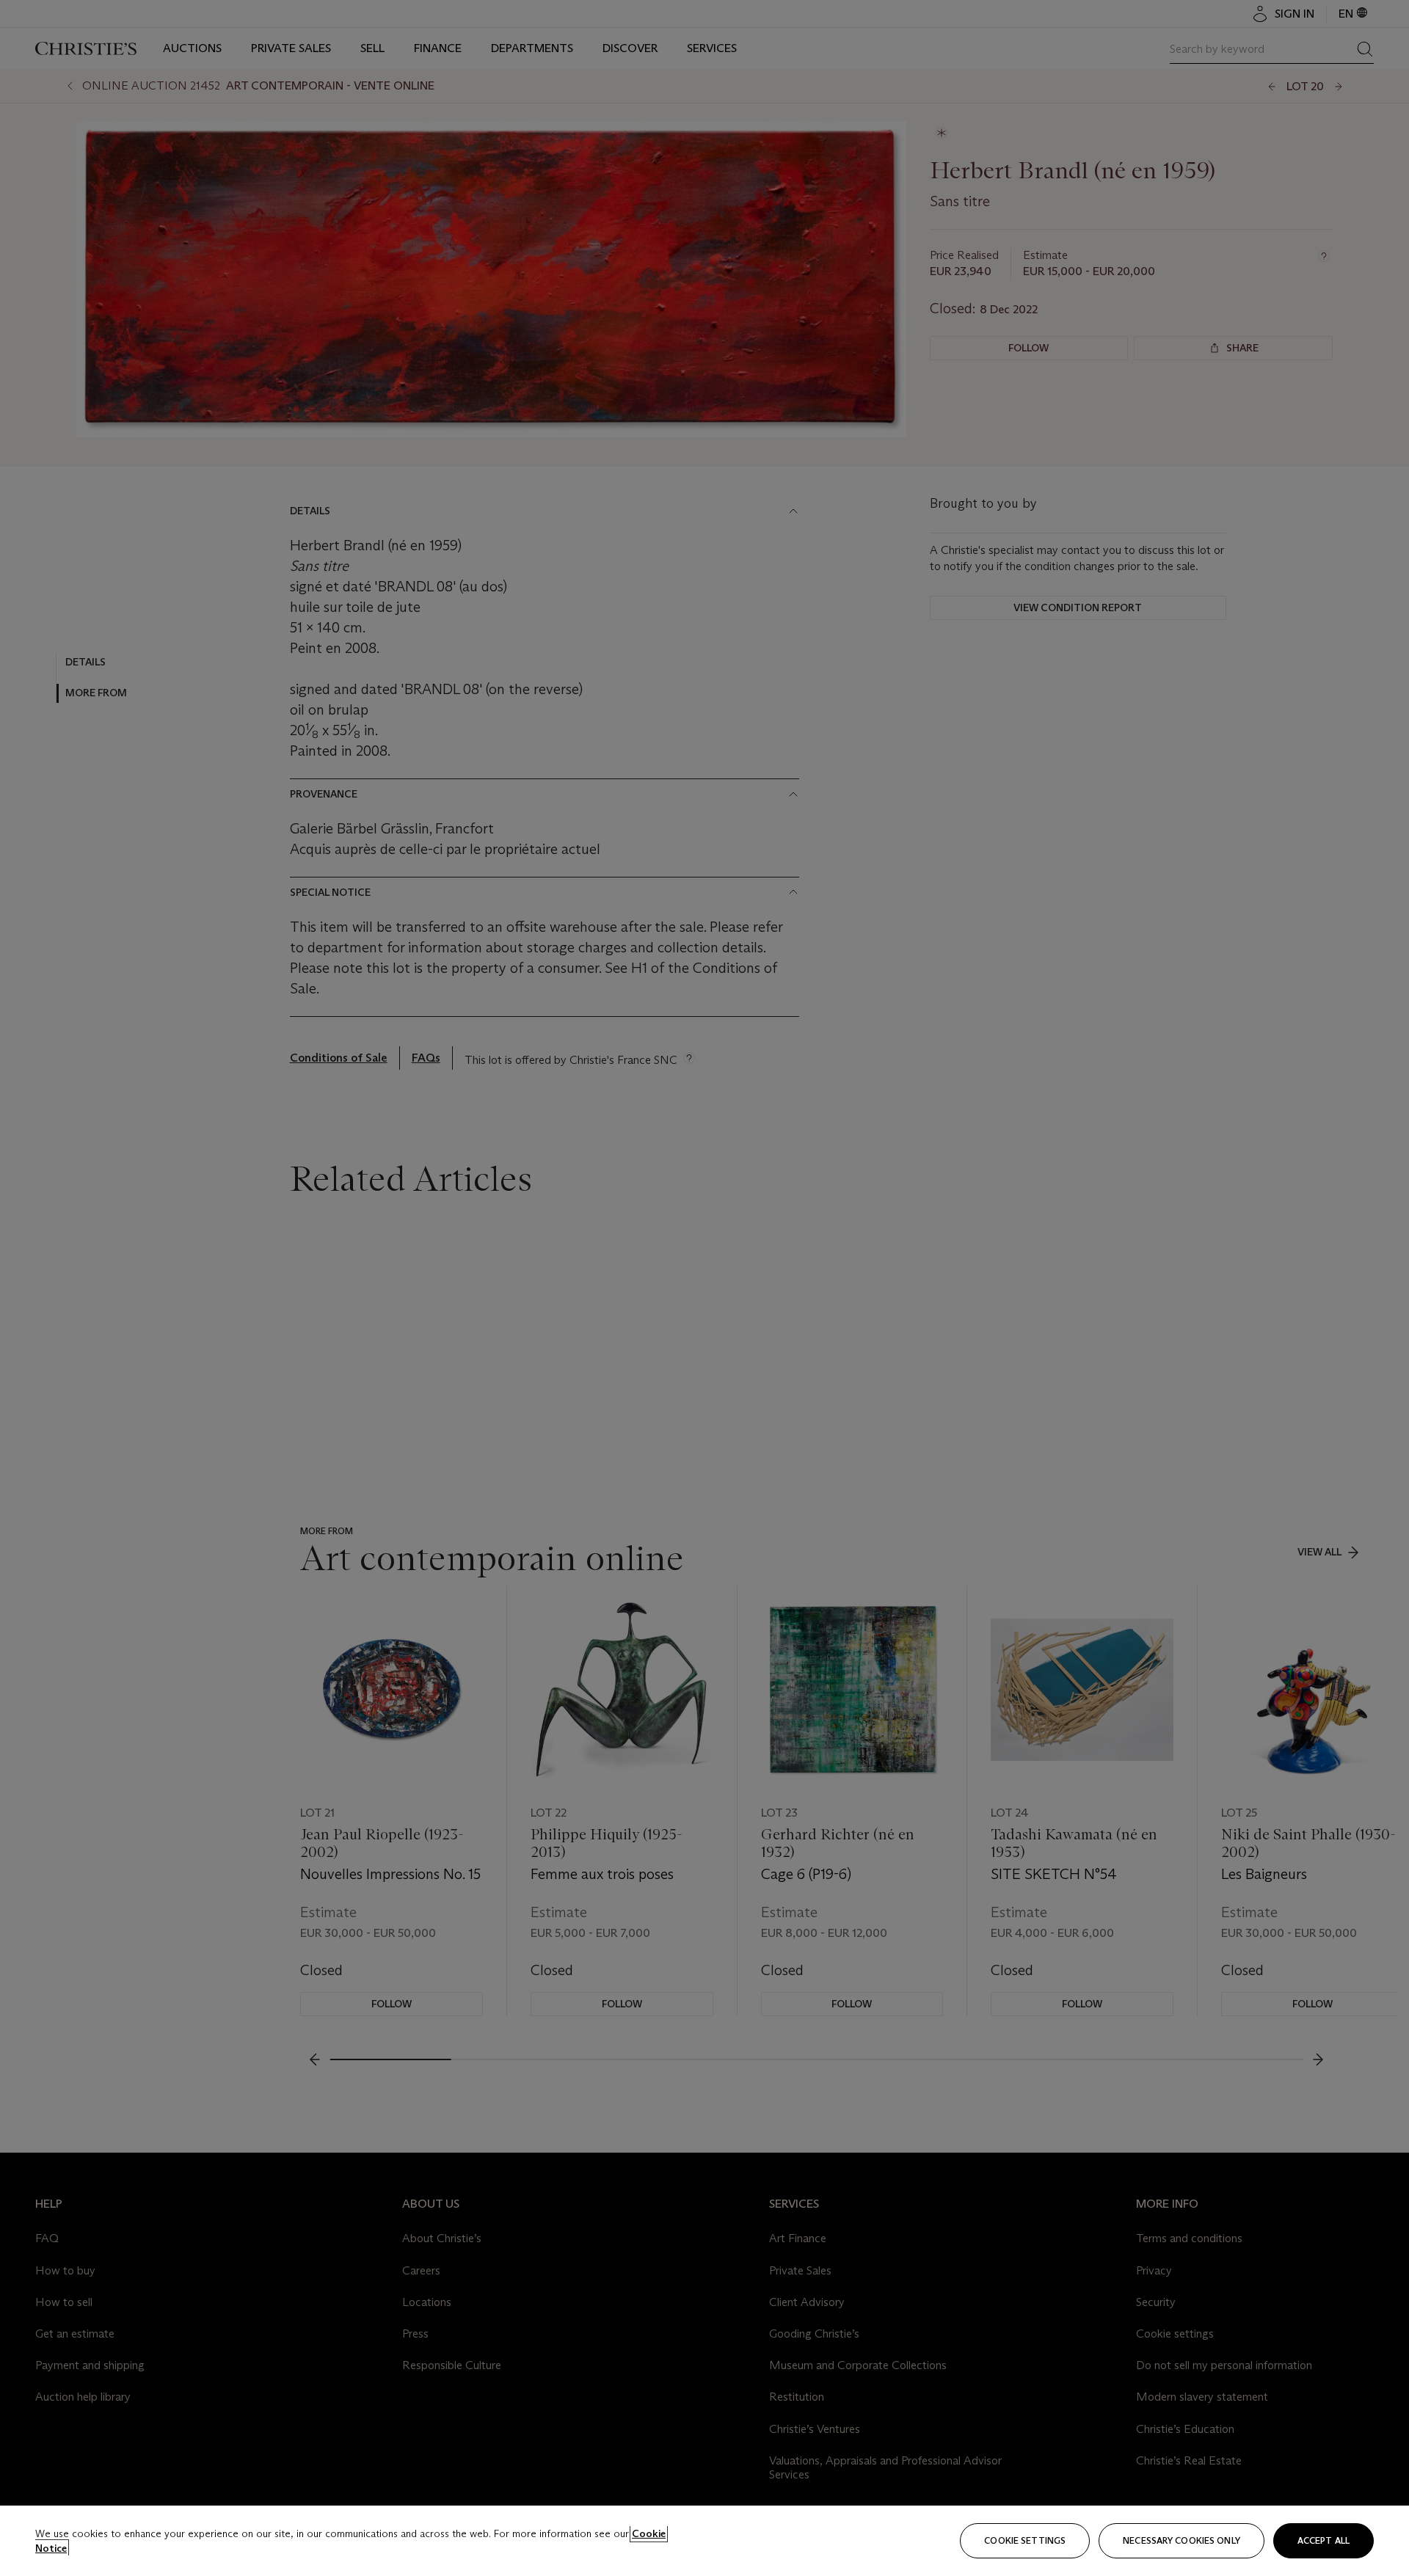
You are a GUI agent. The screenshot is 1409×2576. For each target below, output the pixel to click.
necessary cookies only (1182, 2540)
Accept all (1324, 2540)
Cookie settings (1025, 2540)
